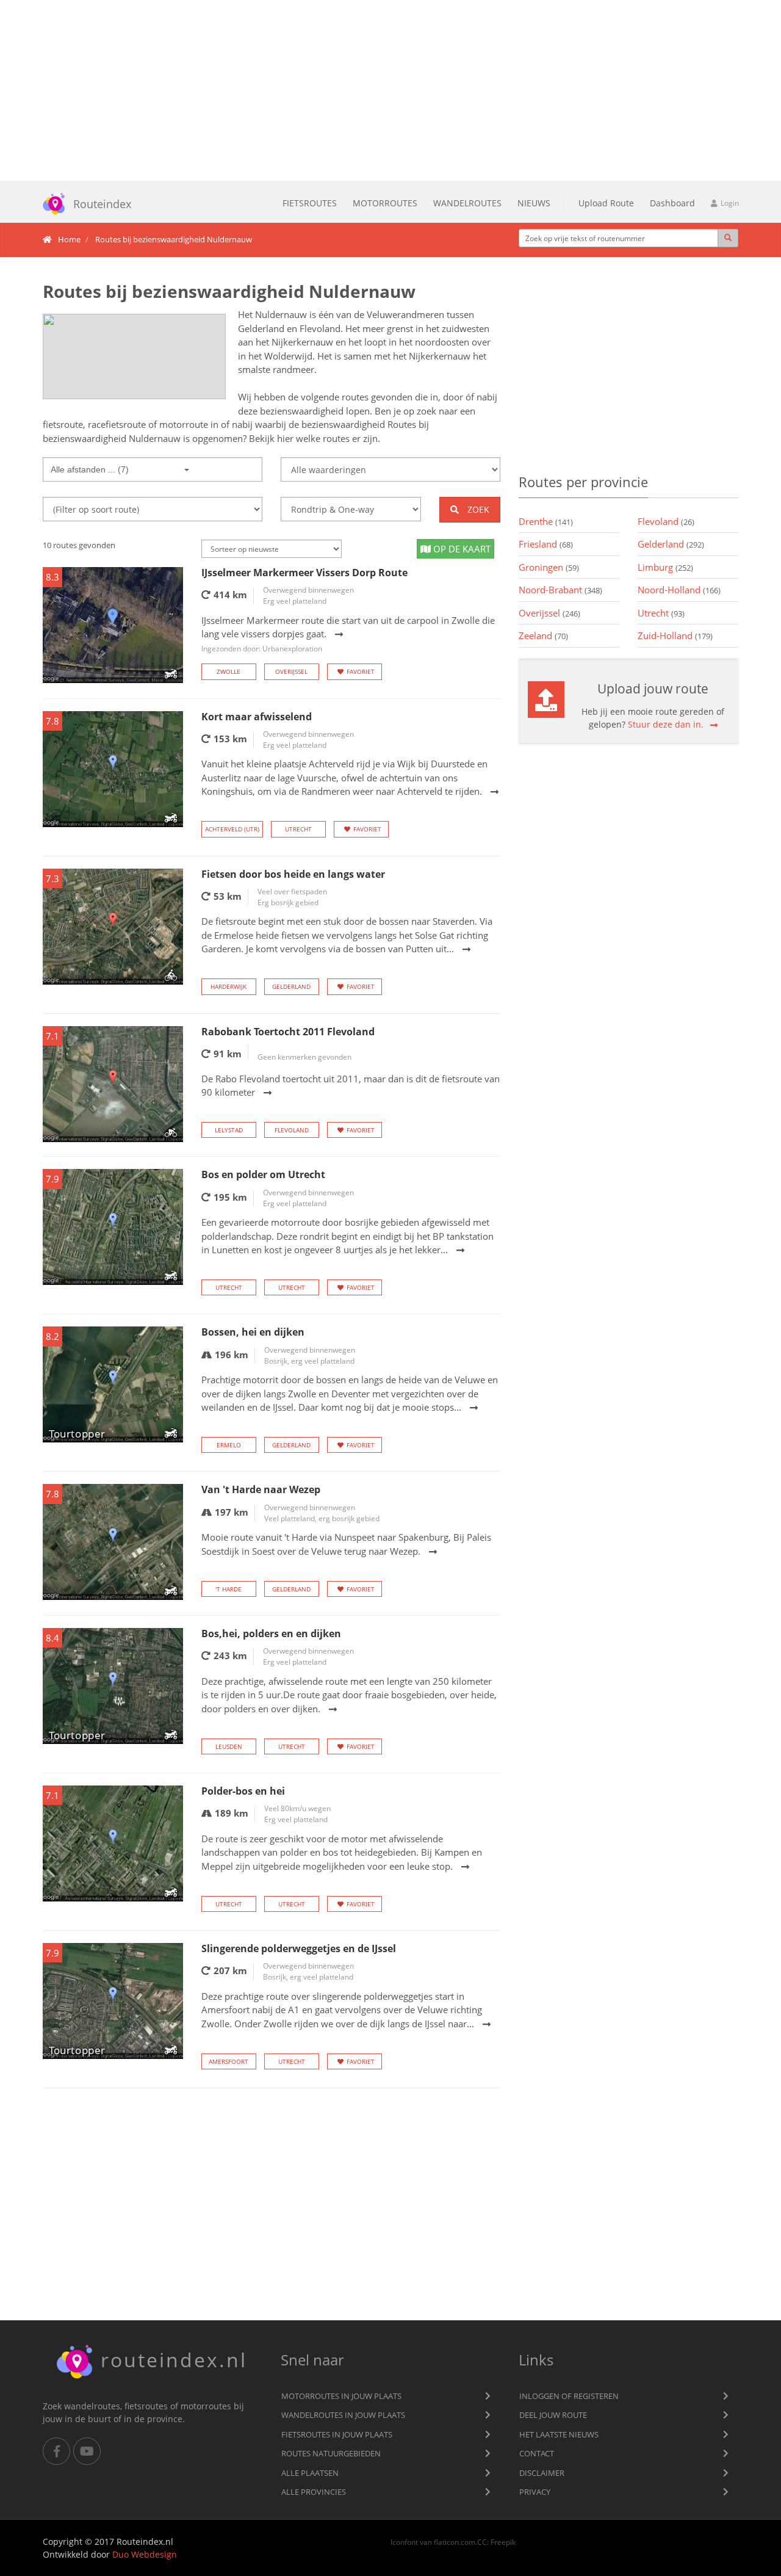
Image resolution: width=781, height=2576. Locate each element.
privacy (535, 2492)
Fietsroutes (310, 203)
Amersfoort (229, 2061)
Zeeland (543, 635)
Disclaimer (542, 2473)
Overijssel (291, 671)
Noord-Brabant (560, 590)
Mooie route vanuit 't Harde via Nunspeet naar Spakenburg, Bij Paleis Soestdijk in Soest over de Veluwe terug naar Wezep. (346, 1544)
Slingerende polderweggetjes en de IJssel (299, 1948)
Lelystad (229, 1130)
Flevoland (292, 1130)
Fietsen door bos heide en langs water (293, 874)
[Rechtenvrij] (134, 356)
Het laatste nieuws (559, 2434)
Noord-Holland (679, 590)
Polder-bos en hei (243, 1791)
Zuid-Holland (675, 635)
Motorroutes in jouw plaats (341, 2396)
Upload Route (606, 203)
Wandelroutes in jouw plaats (343, 2415)
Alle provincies (314, 2492)
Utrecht (298, 829)
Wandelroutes (467, 203)
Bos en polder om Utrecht (263, 1174)
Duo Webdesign (145, 2554)
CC (482, 2542)
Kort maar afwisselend (257, 717)
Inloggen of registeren (569, 2396)
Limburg (665, 567)
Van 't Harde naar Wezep (261, 1489)
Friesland (546, 544)
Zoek (477, 509)
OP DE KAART (461, 549)
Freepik (503, 2542)
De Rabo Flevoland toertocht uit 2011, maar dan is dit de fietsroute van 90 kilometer (351, 1086)
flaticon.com (455, 2542)
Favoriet (361, 671)
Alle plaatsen (310, 2473)
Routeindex (102, 204)
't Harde (229, 1589)
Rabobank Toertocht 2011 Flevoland (288, 1032)
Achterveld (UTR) (232, 829)
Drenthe (546, 521)
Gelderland (291, 986)
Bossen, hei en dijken (253, 1332)
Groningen (549, 567)
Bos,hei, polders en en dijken (271, 1634)
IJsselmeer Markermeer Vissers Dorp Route (304, 573)
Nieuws (534, 203)
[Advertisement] (390, 90)
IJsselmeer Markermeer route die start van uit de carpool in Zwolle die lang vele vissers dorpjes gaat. (348, 634)
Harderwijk (229, 986)
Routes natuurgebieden (331, 2453)
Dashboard (672, 203)
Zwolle (229, 671)
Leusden (229, 1746)
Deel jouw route (553, 2415)
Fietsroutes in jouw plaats (337, 2434)
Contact (537, 2453)
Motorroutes (385, 203)
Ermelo (229, 1445)
